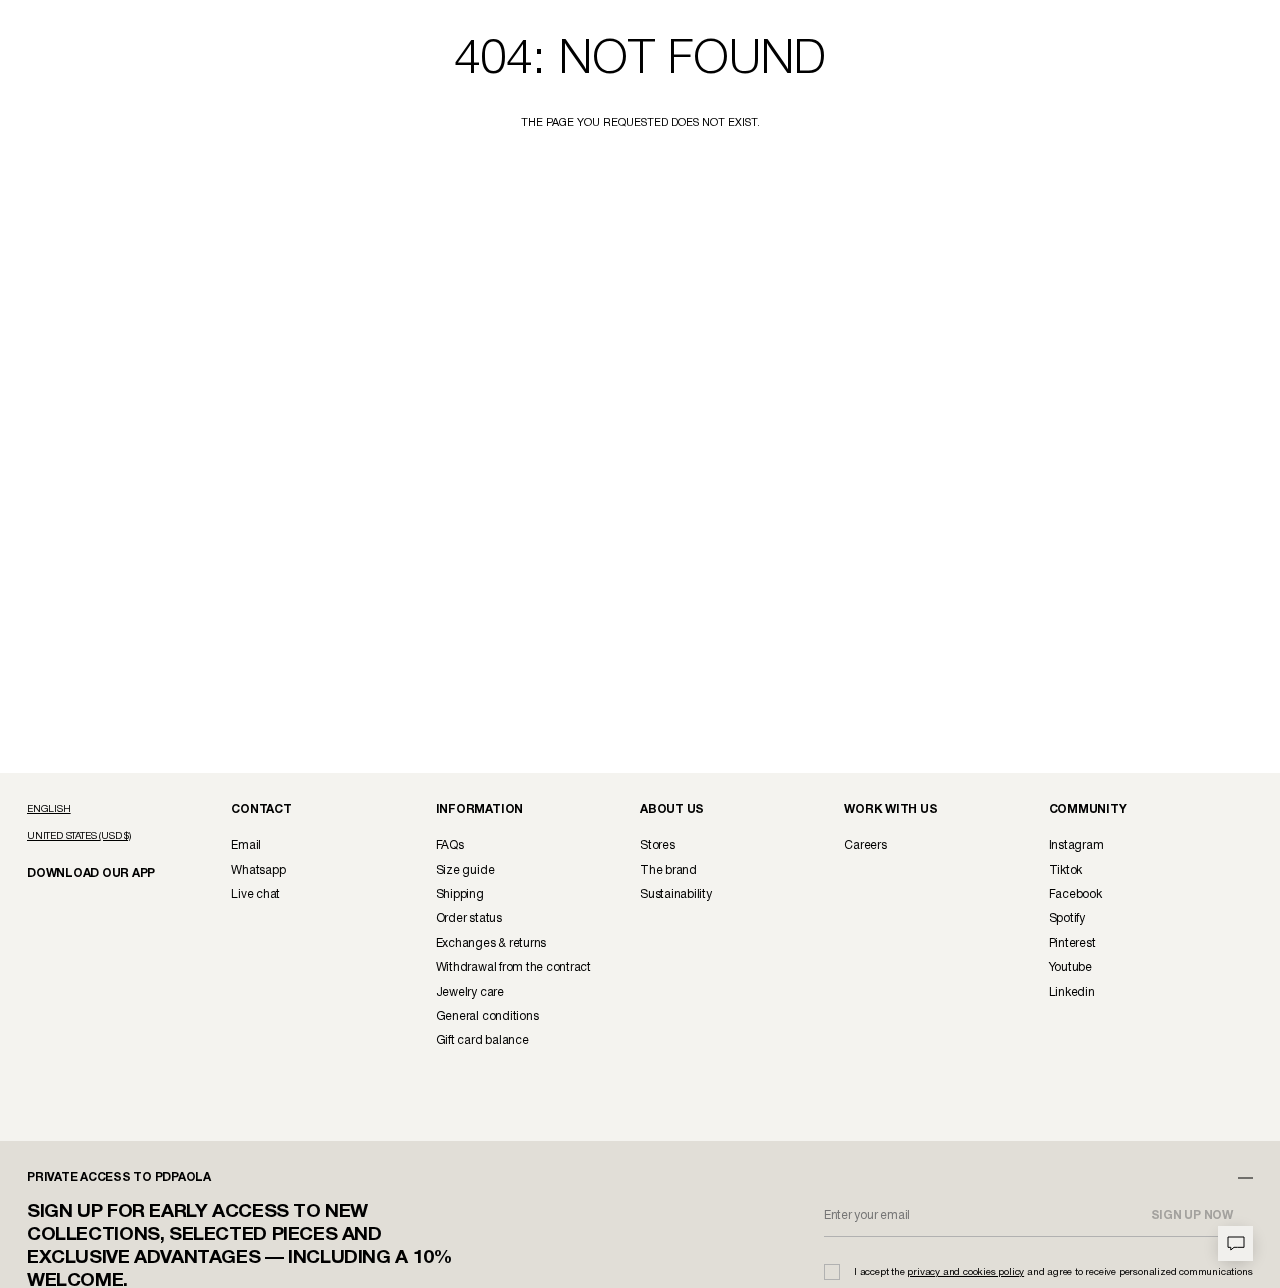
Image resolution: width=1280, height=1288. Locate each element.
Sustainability (676, 894)
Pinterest (1072, 943)
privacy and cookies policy (965, 1272)
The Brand (668, 870)
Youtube (1070, 967)
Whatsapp (258, 870)
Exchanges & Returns (491, 943)
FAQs (450, 845)
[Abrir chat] (1235, 1243)
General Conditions (487, 1016)
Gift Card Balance (482, 1040)
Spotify (1067, 918)
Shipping (460, 894)
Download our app (83, 872)
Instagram (1076, 845)
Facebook (1075, 894)
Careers (865, 845)
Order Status (469, 918)
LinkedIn (1072, 992)
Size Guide (465, 870)
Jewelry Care (470, 992)
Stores (657, 845)
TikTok (1066, 870)
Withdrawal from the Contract (513, 967)
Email (246, 845)
